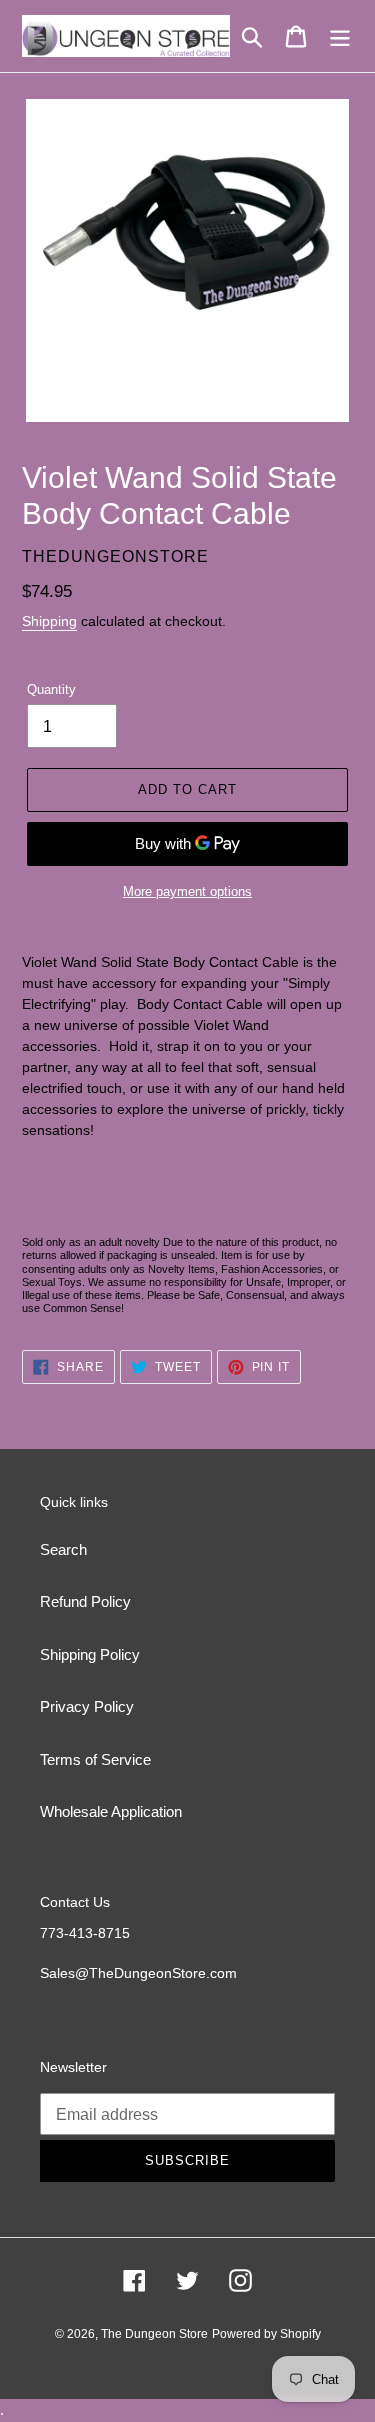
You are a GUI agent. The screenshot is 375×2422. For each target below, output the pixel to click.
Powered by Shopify (266, 2334)
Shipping (49, 621)
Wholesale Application (111, 1811)
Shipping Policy (90, 1654)
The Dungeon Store (154, 2334)
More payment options (187, 891)
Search (63, 1549)
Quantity (51, 689)
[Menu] (340, 36)
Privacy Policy (87, 1706)
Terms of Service (95, 1759)
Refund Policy (85, 1601)
